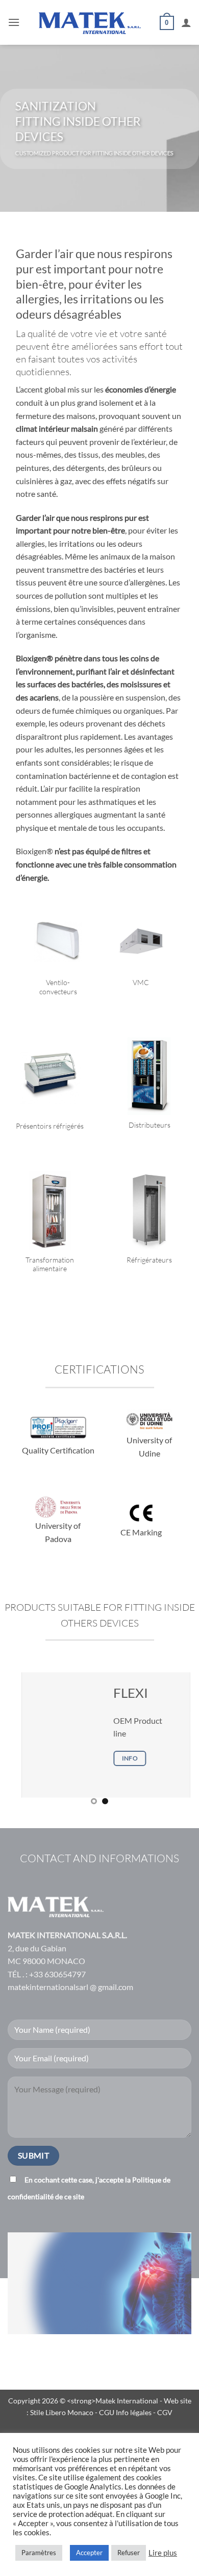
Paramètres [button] (39, 2553)
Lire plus (163, 2553)
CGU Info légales (126, 2412)
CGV (165, 2412)
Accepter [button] (89, 2553)
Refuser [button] (129, 2553)
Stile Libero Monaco (62, 2412)
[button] (14, 22)
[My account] (186, 22)
